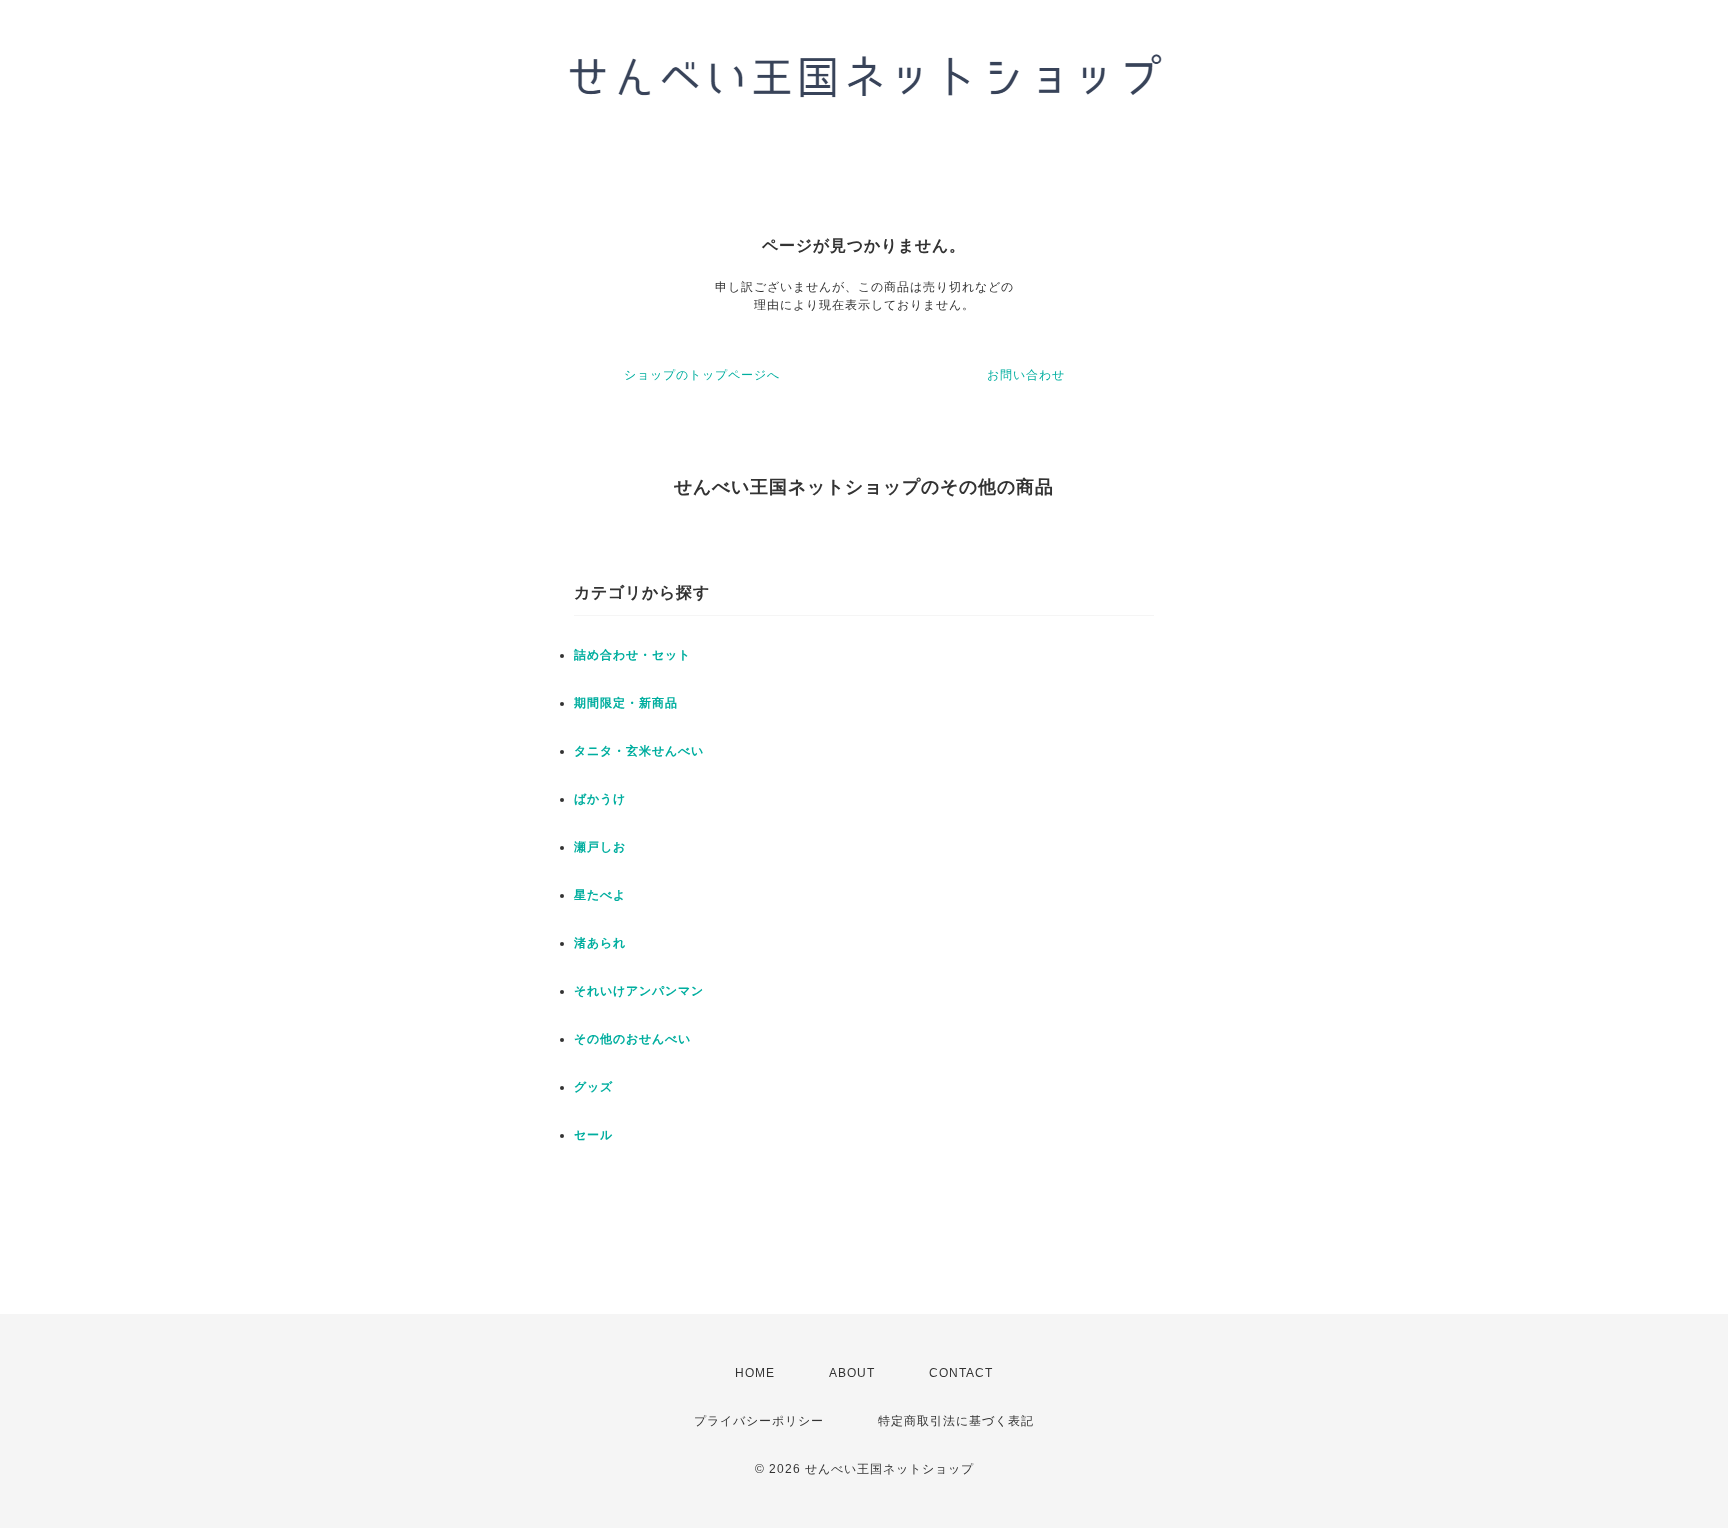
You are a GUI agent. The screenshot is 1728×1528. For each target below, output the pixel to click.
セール (593, 1135)
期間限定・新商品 (626, 703)
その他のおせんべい (632, 1039)
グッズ (593, 1087)
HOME (755, 1373)
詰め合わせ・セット (632, 655)
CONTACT (961, 1373)
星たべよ (600, 895)
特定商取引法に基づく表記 (956, 1421)
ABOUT (852, 1373)
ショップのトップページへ (702, 375)
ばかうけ (600, 799)
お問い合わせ (1026, 375)
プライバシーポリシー (759, 1421)
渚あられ (600, 943)
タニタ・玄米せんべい (639, 751)
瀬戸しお (600, 847)
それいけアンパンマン (639, 991)
